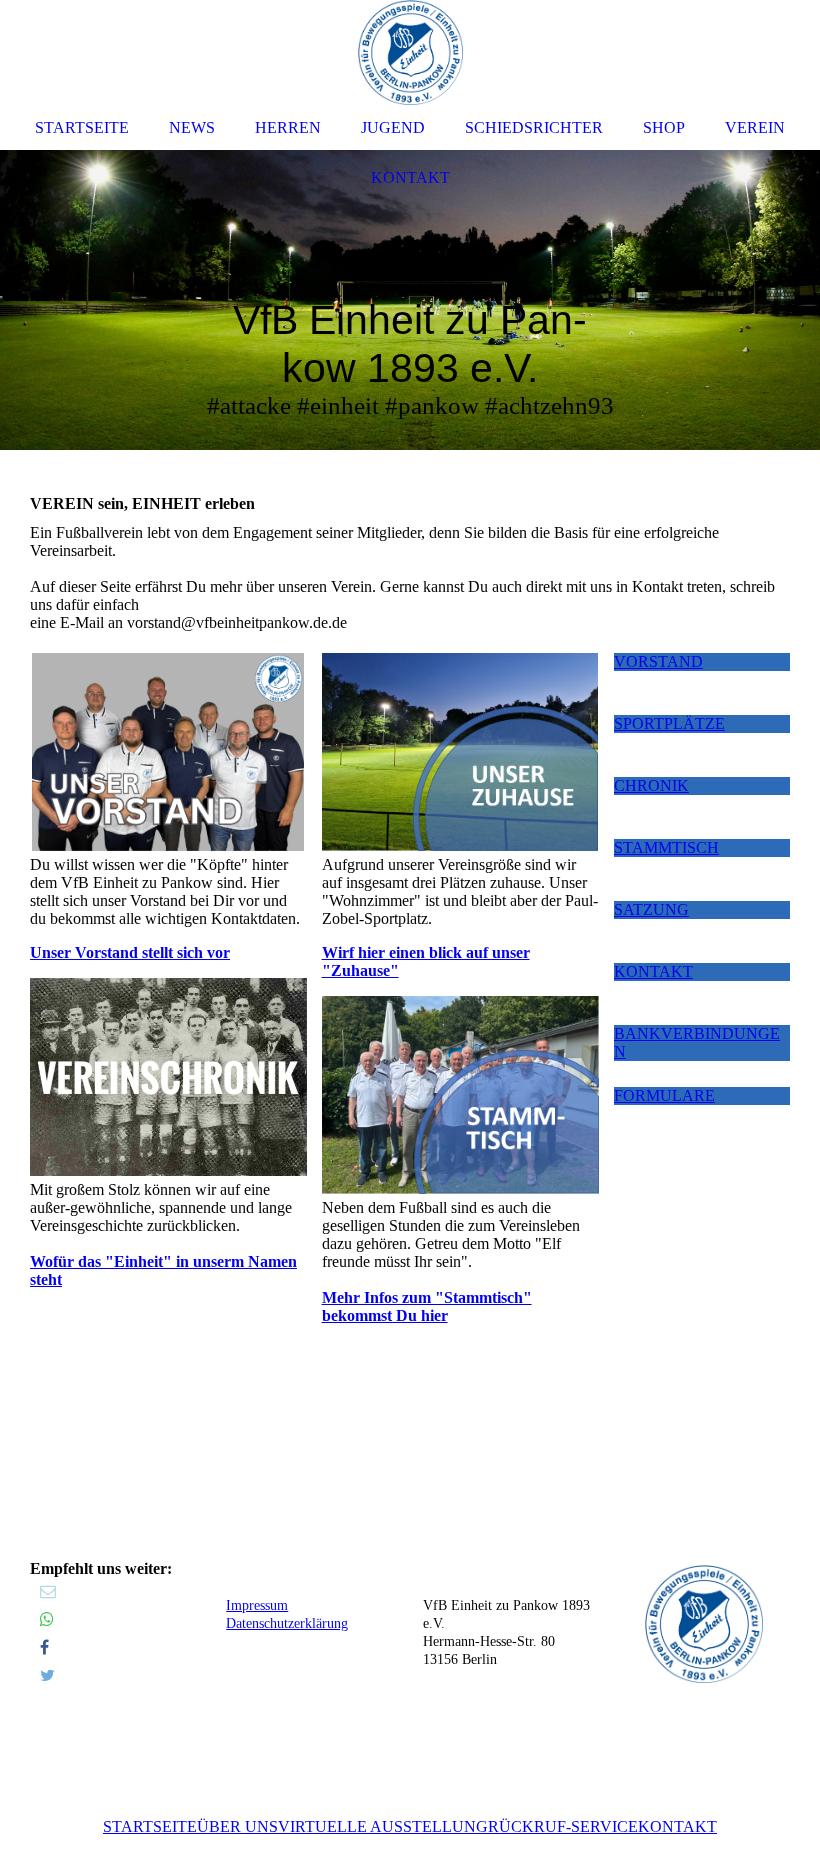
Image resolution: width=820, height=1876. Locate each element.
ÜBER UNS (237, 1826)
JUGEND (393, 127)
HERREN (288, 127)
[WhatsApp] (47, 1619)
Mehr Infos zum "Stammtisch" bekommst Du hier (427, 1306)
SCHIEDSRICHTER (534, 127)
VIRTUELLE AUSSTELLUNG (383, 1826)
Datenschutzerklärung (287, 1623)
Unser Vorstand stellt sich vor (130, 952)
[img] (410, 300)
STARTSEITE (150, 1826)
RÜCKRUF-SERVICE (563, 1826)
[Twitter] (47, 1675)
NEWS (192, 127)
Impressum (257, 1605)
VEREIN (755, 127)
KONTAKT (677, 1826)
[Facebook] (44, 1647)
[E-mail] (48, 1591)
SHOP (664, 127)
